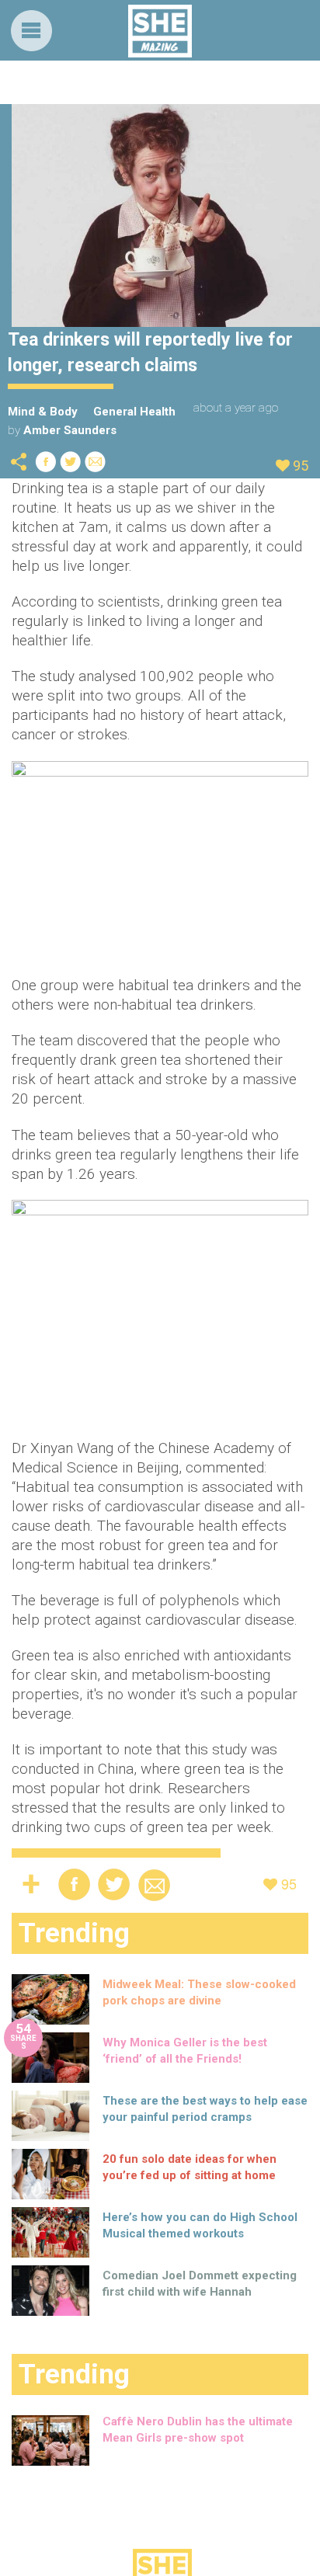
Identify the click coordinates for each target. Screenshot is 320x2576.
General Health (134, 412)
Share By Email (96, 462)
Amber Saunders (70, 430)
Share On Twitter (71, 462)
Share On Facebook (46, 462)
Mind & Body (43, 412)
